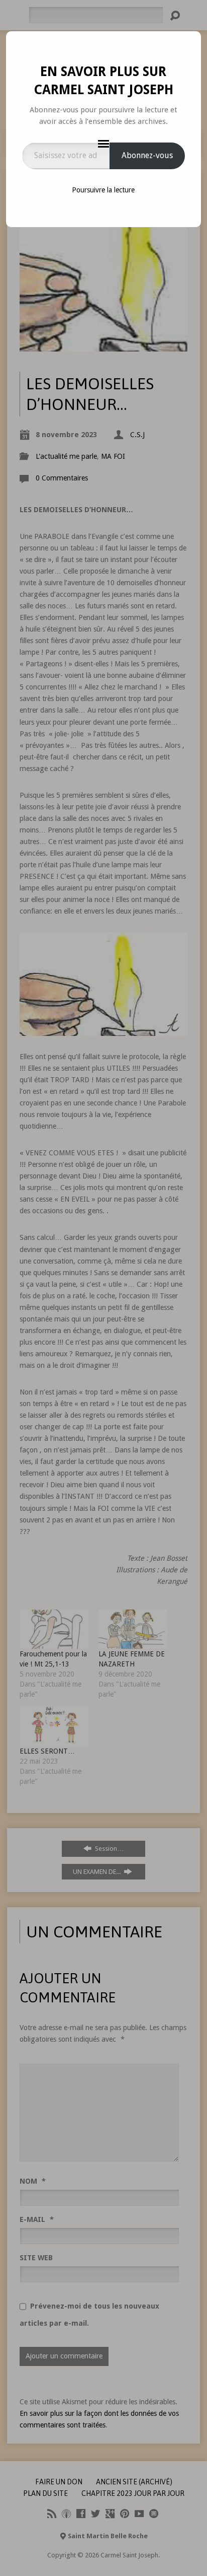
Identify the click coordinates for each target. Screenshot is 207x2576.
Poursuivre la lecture (103, 190)
